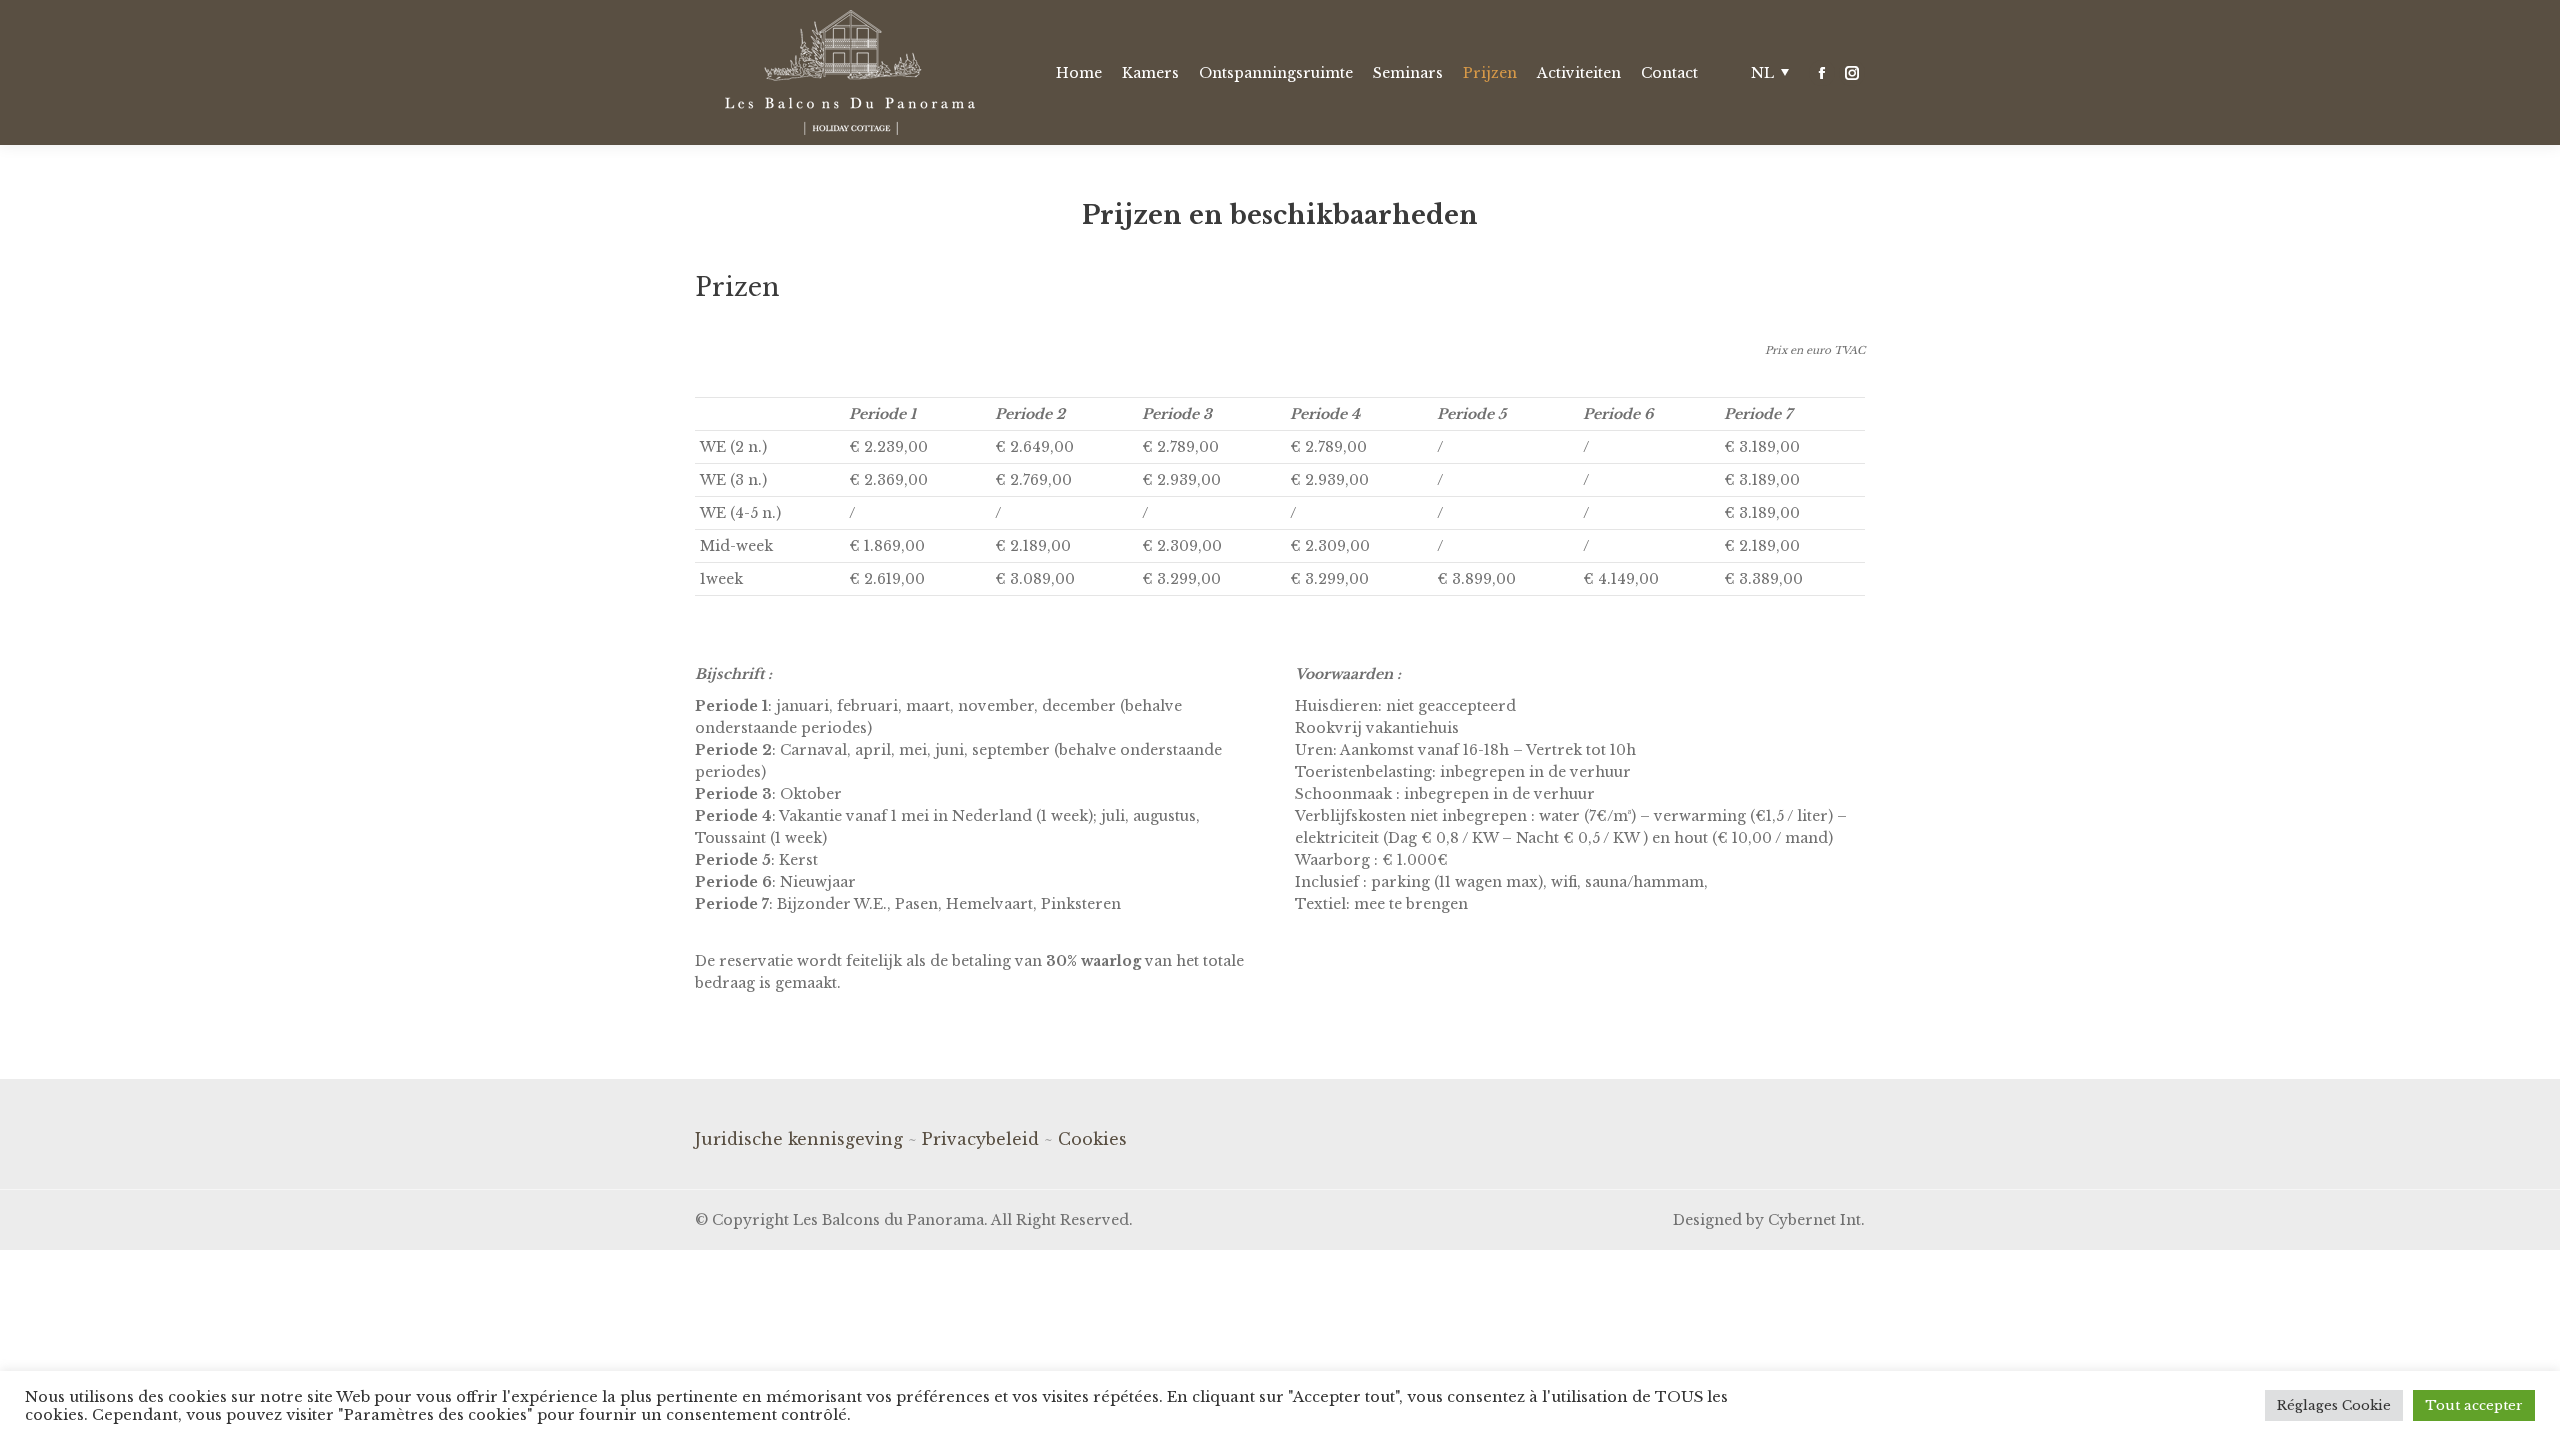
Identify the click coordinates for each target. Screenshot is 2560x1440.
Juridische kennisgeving (799, 1139)
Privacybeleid (980, 1139)
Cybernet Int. (1816, 1220)
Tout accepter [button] (2474, 1405)
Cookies (1092, 1139)
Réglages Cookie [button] (2334, 1405)
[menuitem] (1079, 72)
